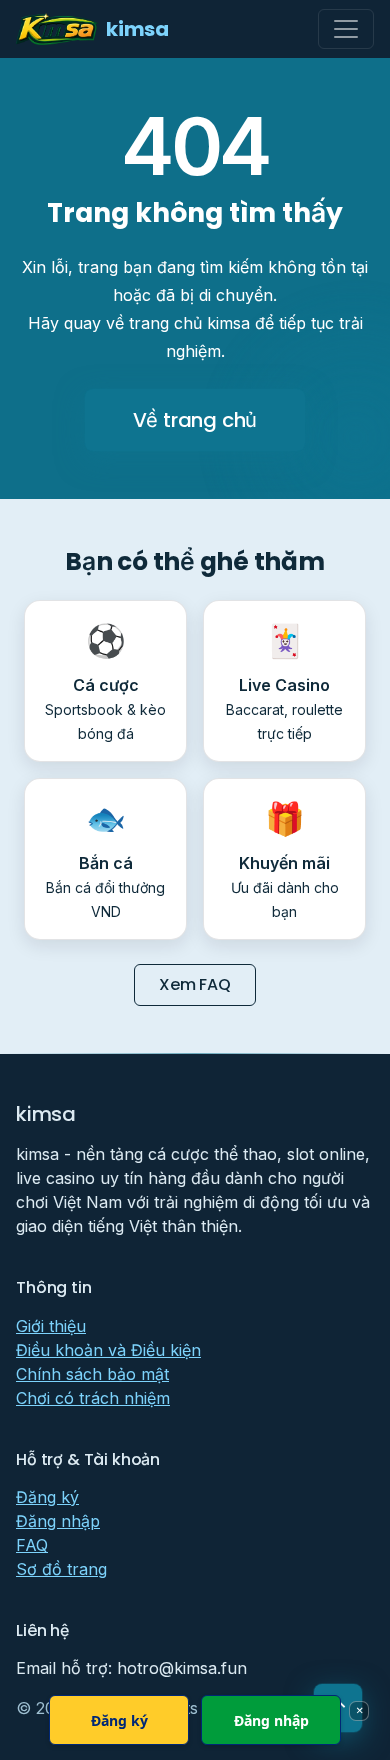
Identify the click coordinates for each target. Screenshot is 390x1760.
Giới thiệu (51, 1326)
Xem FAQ (195, 984)
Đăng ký (47, 1497)
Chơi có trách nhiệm (93, 1398)
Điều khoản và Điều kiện (108, 1350)
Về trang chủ (195, 420)
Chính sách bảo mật (92, 1374)
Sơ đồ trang (61, 1569)
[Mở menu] (346, 29)
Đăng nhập (58, 1521)
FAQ (32, 1545)
